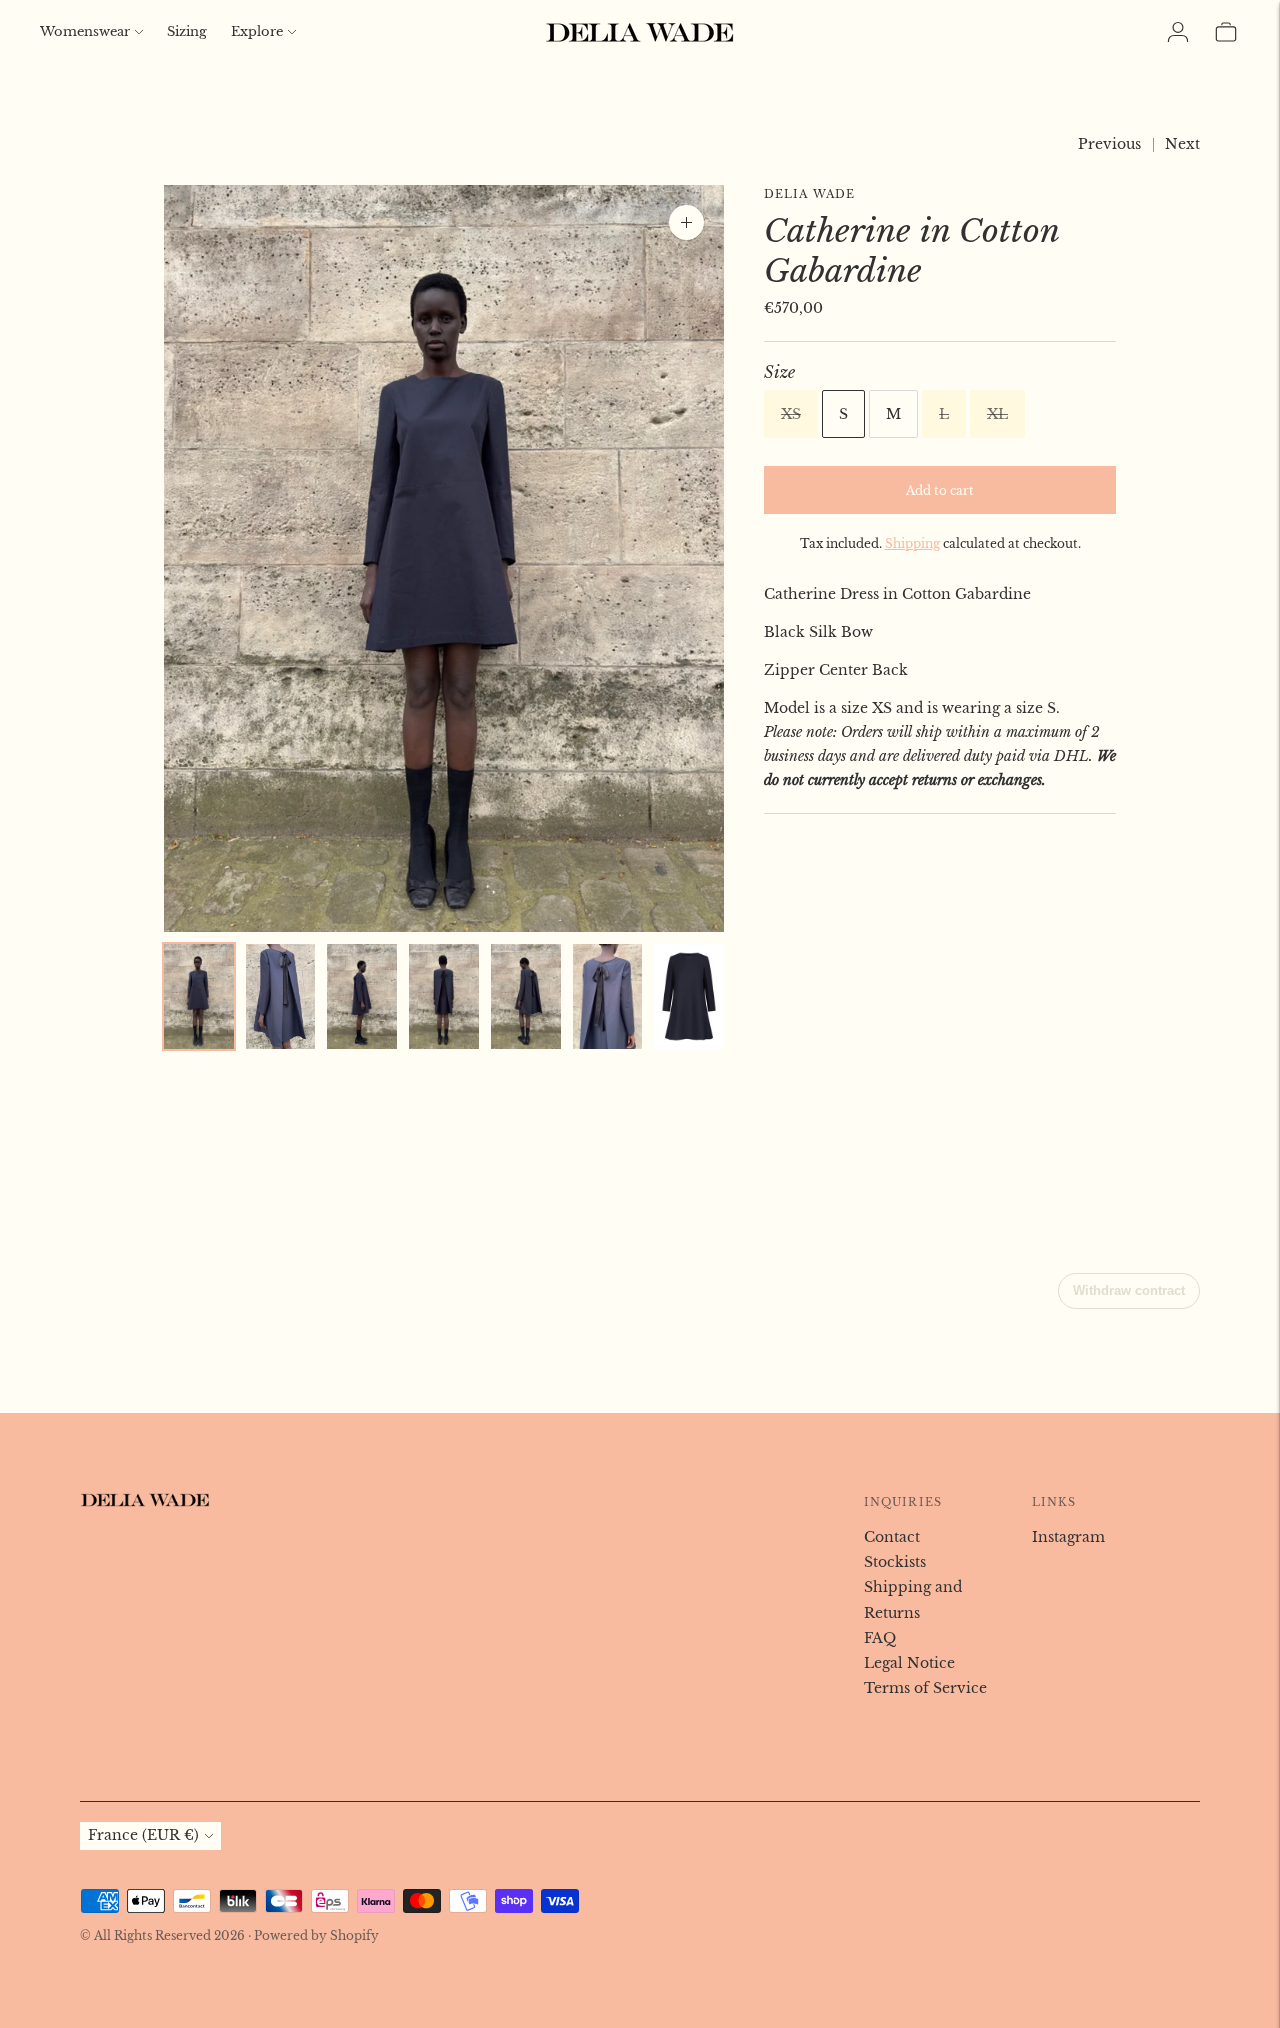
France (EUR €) (143, 1835)
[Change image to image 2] (281, 997)
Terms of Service (925, 1688)
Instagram (1068, 1537)
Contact (892, 1537)
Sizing (187, 31)
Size (779, 372)
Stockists (895, 1562)
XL (997, 414)
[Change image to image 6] (608, 997)
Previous (1109, 144)
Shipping (912, 543)
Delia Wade (809, 194)
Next (1182, 144)
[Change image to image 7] (689, 997)
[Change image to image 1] (199, 997)
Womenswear (85, 31)
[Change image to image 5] (526, 997)
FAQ (880, 1638)
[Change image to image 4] (444, 997)
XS (791, 414)
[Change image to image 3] (362, 997)
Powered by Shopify (316, 1935)
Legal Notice (909, 1663)
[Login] (1178, 32)
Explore (257, 31)
